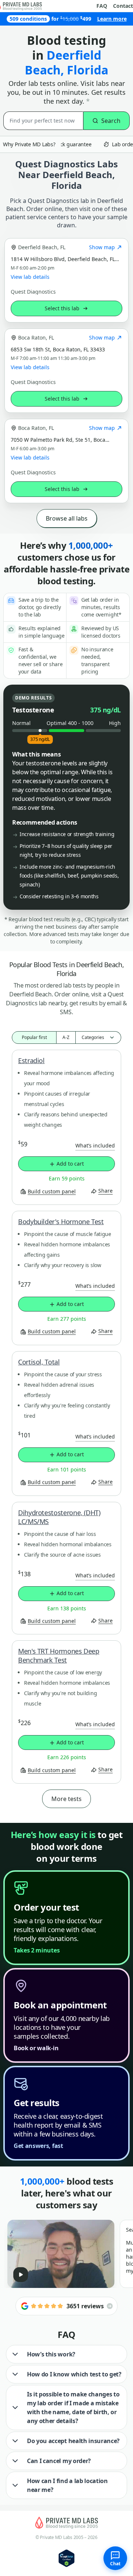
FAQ (102, 6)
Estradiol (31, 1060)
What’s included (95, 1145)
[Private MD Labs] (66, 2523)
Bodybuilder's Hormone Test (61, 1222)
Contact (123, 6)
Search (111, 121)
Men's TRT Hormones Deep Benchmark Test (59, 1655)
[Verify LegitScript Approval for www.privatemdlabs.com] (66, 2558)
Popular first (34, 1037)
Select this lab (62, 308)
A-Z (66, 1037)
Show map (102, 247)
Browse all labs (67, 518)
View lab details (30, 277)
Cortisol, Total (39, 1362)
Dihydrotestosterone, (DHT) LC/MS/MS (59, 1517)
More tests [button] (66, 1799)
